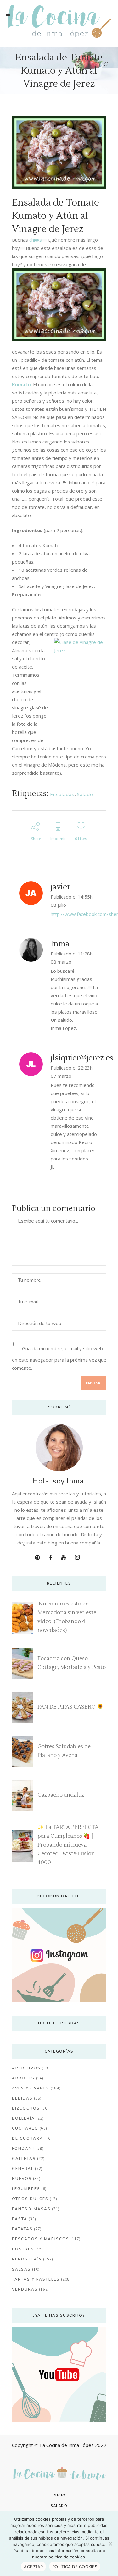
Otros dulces (30, 2199)
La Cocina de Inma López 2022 (73, 2445)
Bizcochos (26, 2108)
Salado (85, 794)
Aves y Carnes (31, 2088)
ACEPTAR (33, 2567)
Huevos (22, 2179)
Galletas (24, 2159)
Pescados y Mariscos (41, 2239)
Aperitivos (26, 2068)
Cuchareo (25, 2128)
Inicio (59, 2495)
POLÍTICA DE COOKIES (75, 2567)
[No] (110, 2544)
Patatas (22, 2229)
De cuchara (28, 2138)
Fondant (23, 2149)
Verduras (25, 2289)
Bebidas (22, 2098)
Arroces (23, 2078)
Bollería (23, 2118)
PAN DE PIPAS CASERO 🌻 (70, 1707)
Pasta (20, 2219)
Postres (23, 2249)
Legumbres (26, 2189)
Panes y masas (31, 2209)
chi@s (36, 240)
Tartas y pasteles (36, 2279)
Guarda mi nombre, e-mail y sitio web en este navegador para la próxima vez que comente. (59, 1358)
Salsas (21, 2269)
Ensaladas (62, 794)
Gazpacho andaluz (61, 1795)
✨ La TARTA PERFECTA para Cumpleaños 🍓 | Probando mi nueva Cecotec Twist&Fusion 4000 (68, 1845)
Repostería (27, 2259)
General (23, 2169)
